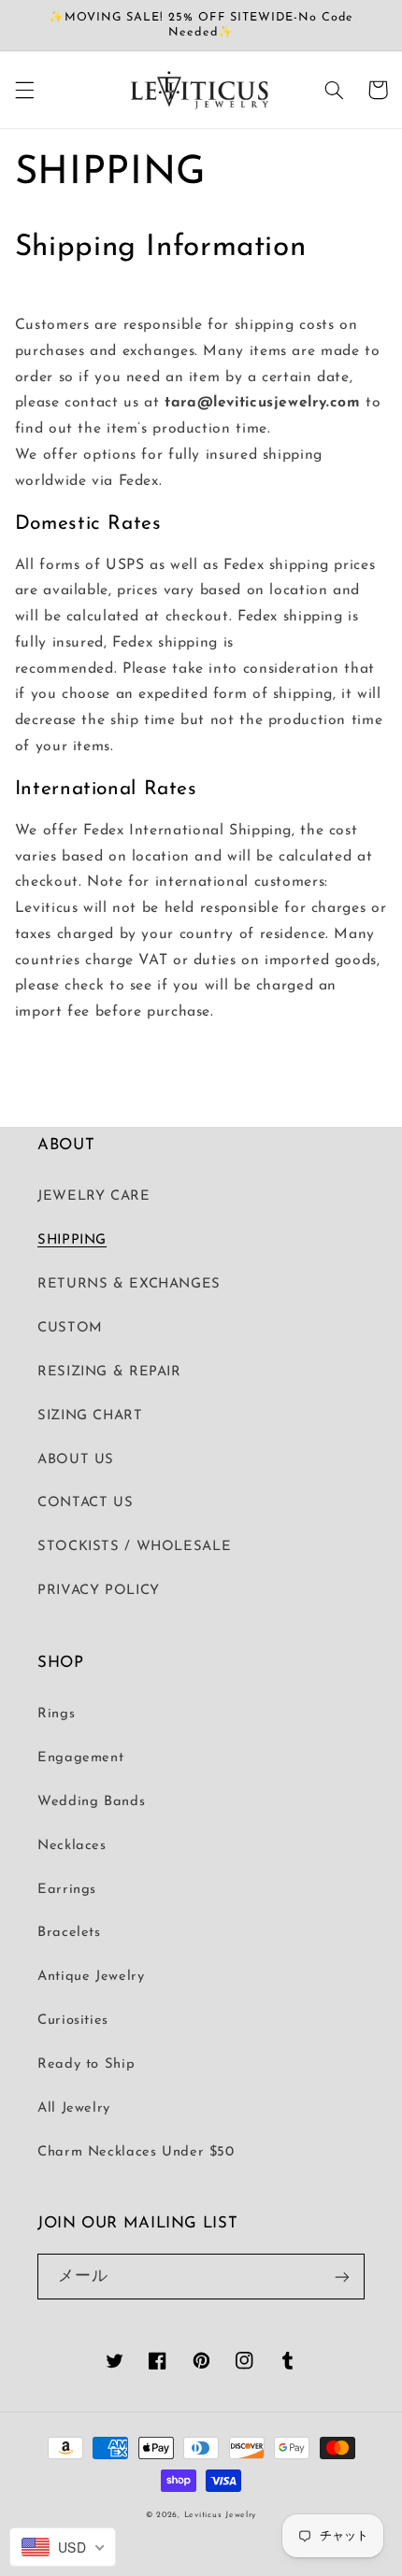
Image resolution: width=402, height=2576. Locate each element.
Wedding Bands (91, 1802)
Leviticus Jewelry (221, 2515)
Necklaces (72, 1846)
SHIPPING (72, 1240)
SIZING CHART (90, 1416)
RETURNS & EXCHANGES (129, 1284)
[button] (24, 90)
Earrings (67, 1890)
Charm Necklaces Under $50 (136, 2152)
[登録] (342, 2277)
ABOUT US (76, 1460)
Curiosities (73, 2021)
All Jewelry (74, 2108)
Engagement (80, 1758)
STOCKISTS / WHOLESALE (134, 1547)
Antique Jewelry (91, 1977)
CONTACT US (85, 1503)
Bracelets (69, 1933)
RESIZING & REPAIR (109, 1372)
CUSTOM (70, 1328)
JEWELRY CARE (94, 1196)
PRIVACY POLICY (99, 1591)
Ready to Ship (86, 2064)
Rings (56, 1714)
